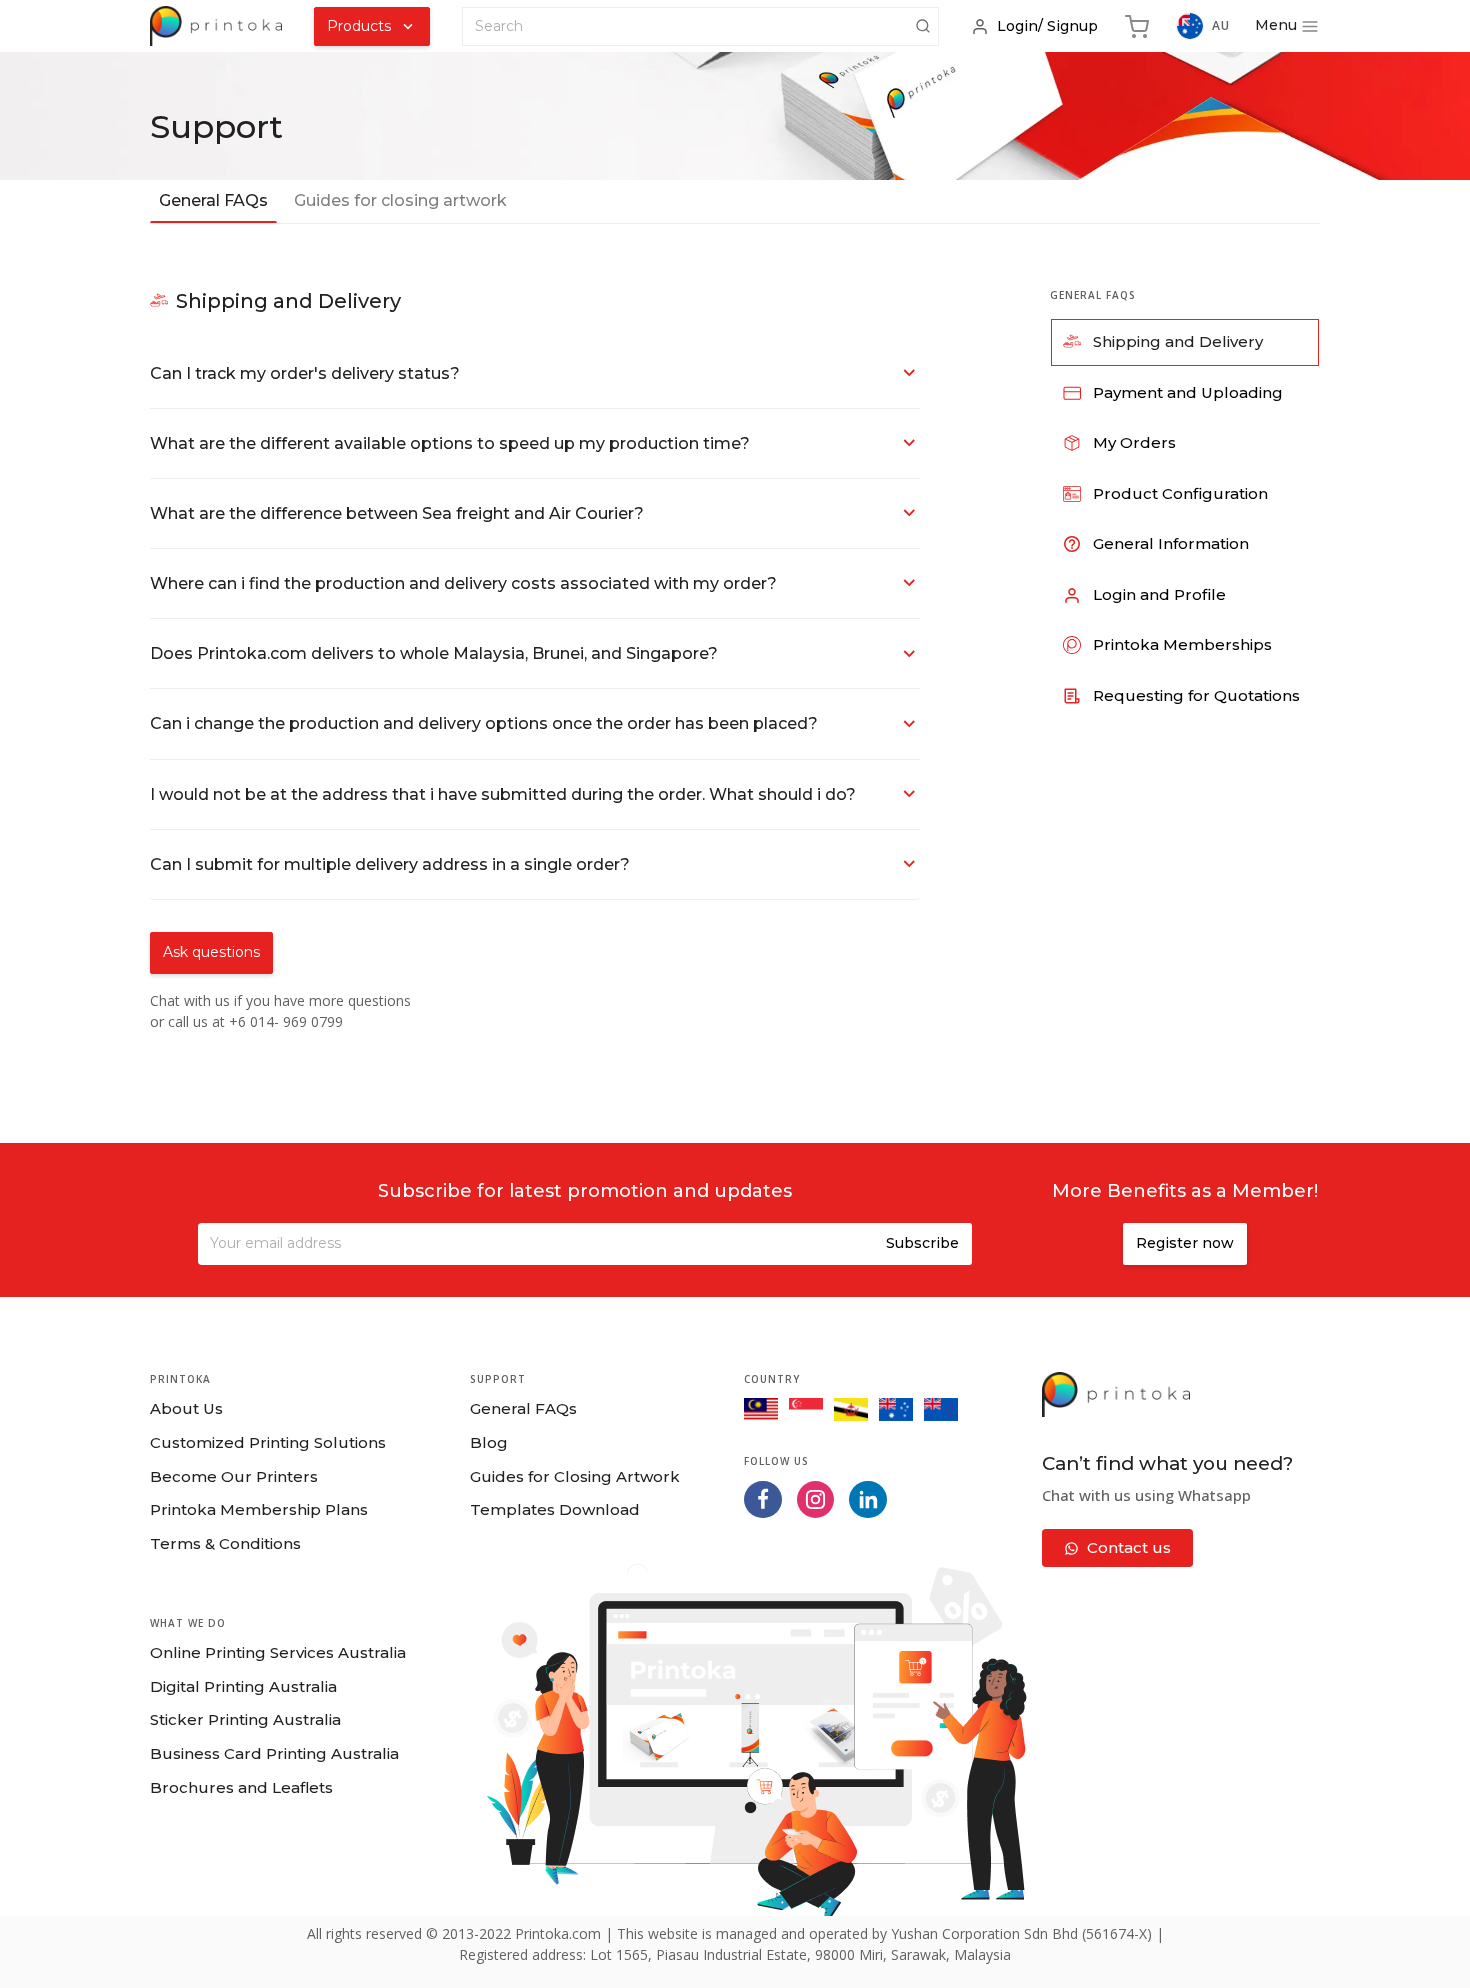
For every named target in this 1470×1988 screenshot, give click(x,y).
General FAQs (523, 1408)
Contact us (1129, 1547)
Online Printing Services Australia (278, 1652)
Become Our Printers (234, 1476)
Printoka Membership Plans (259, 1509)
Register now (1185, 1243)
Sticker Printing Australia (245, 1719)
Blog (489, 1442)
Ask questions (211, 952)
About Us (186, 1408)
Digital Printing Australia (243, 1686)
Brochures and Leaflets (241, 1787)
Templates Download (555, 1509)
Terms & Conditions (225, 1543)
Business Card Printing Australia (274, 1753)
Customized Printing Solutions (268, 1442)
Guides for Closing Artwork (575, 1476)
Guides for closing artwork (400, 200)
